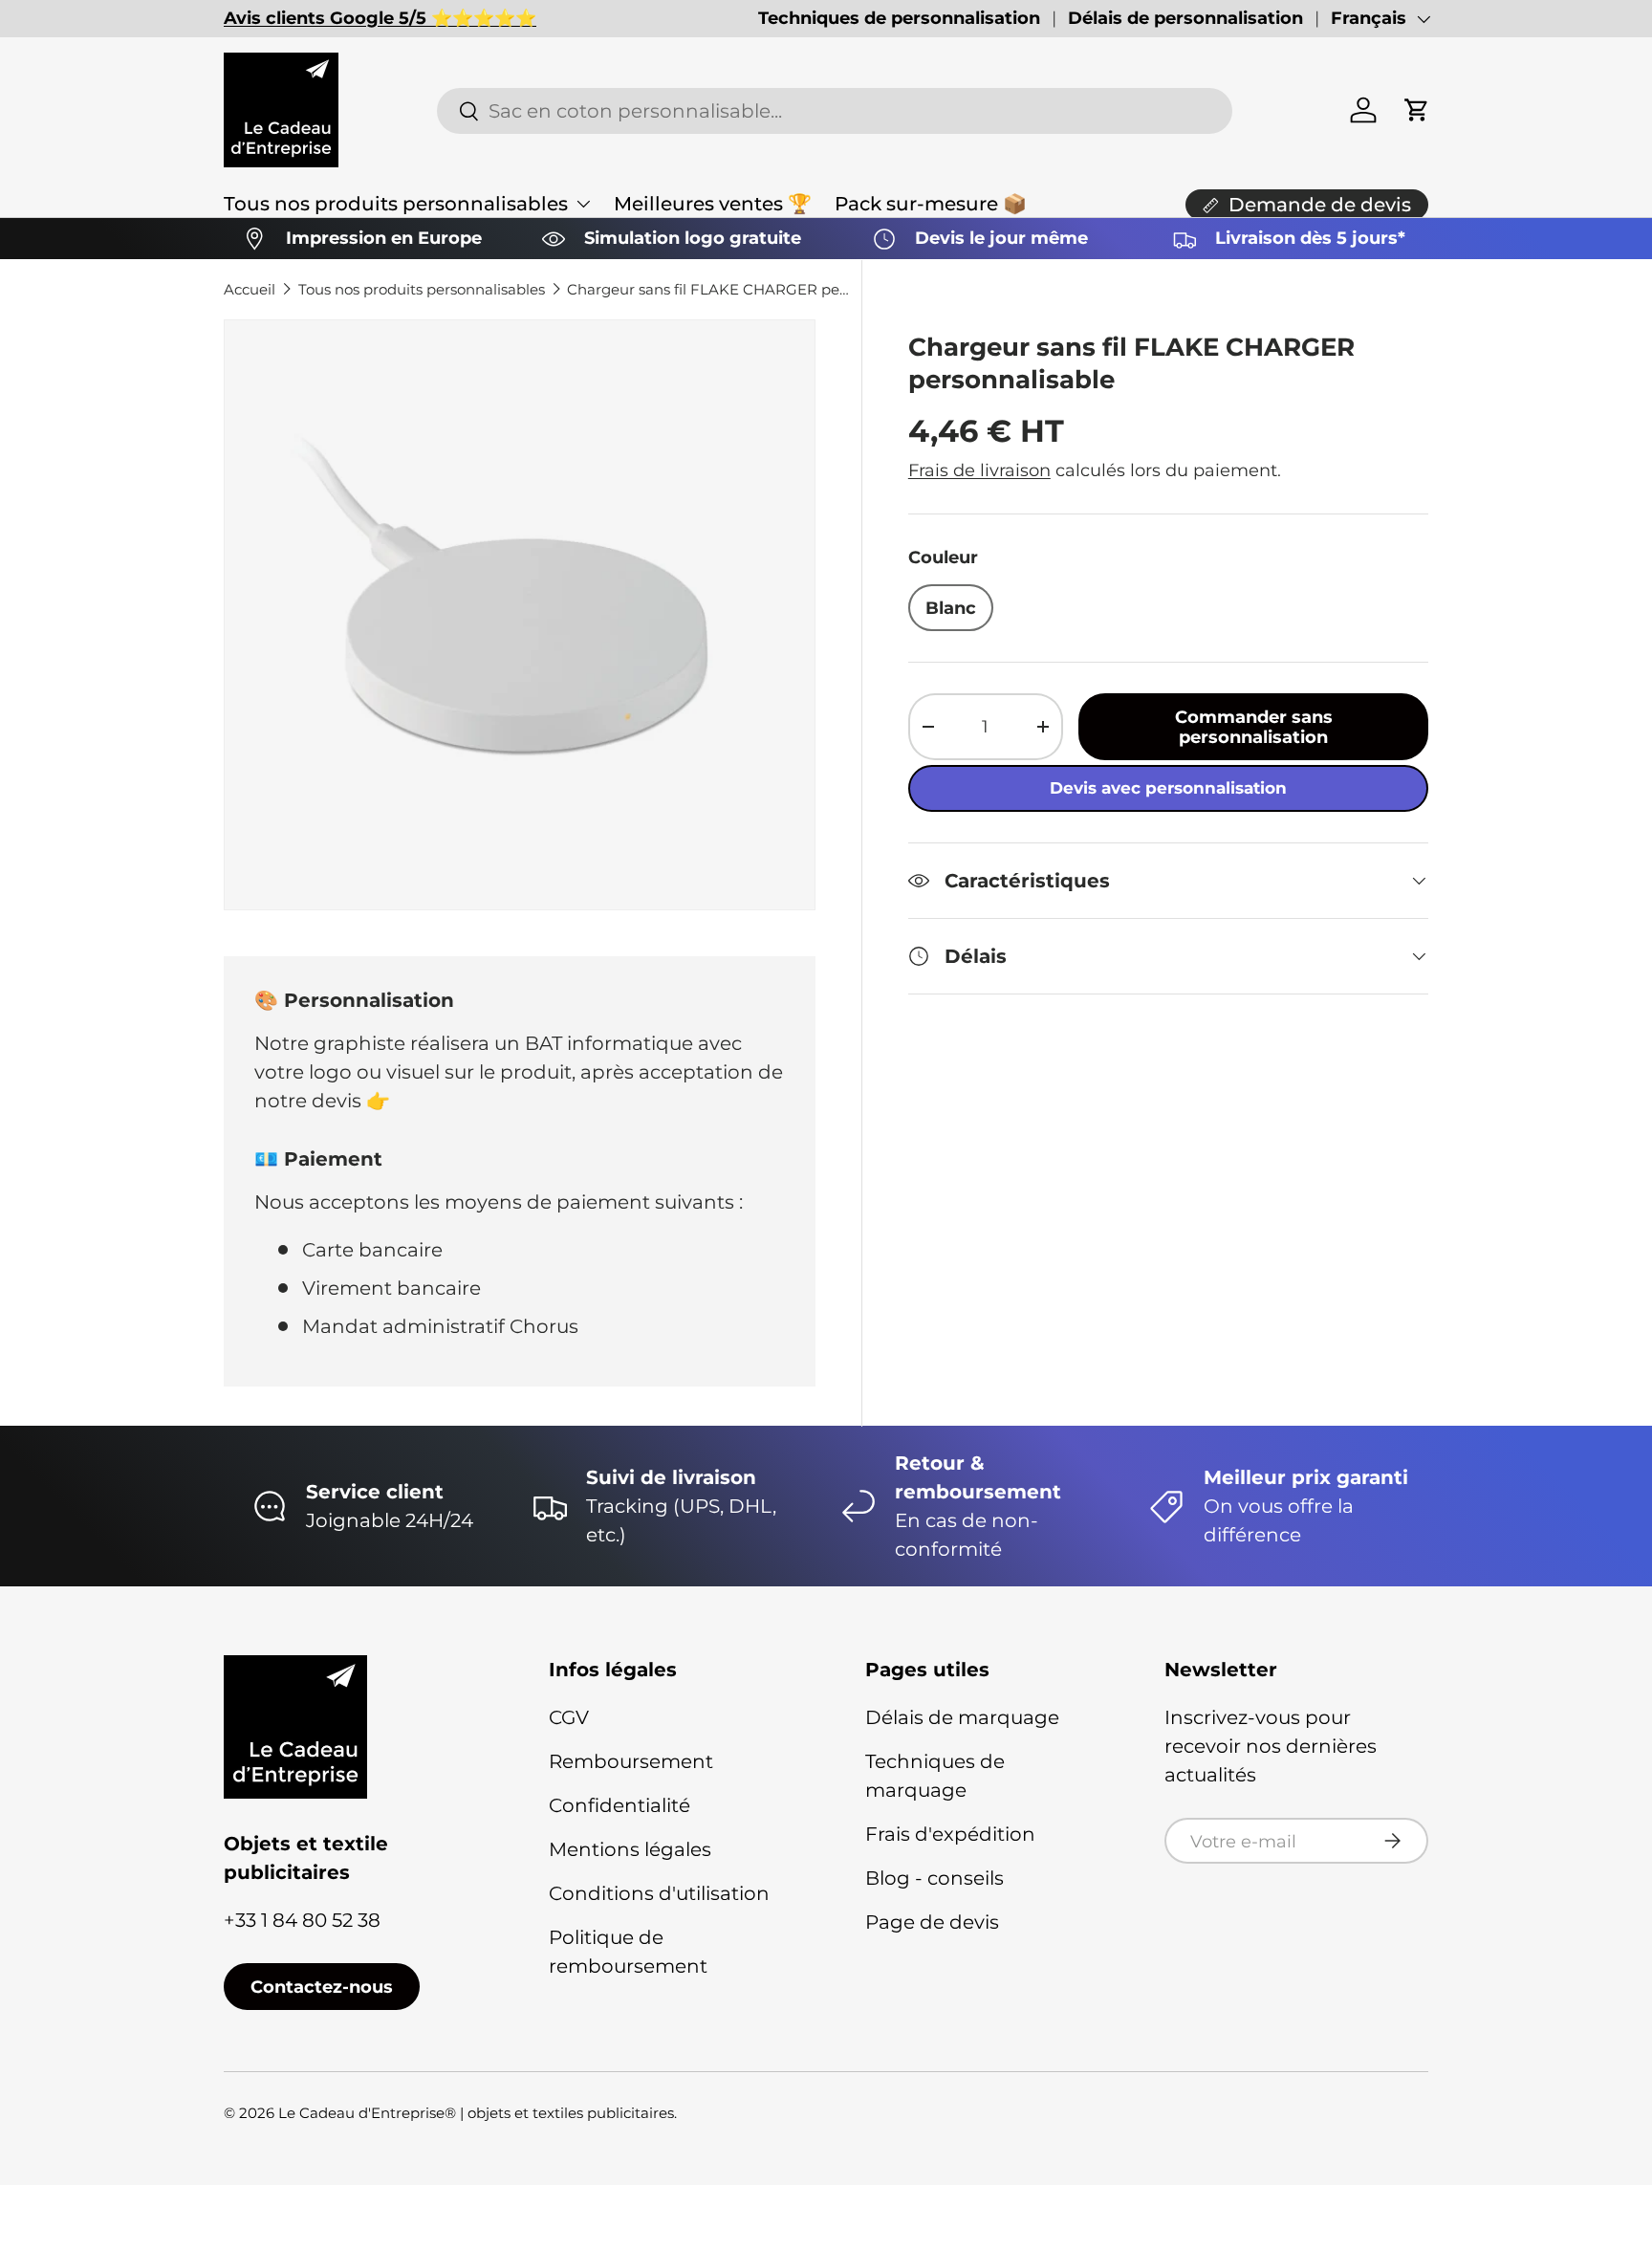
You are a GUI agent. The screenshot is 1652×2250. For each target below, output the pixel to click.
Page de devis (932, 1922)
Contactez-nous (322, 1987)
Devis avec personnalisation (1168, 788)
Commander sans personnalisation (1254, 727)
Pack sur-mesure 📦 (931, 204)
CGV (569, 1717)
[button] (1417, 110)
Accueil (250, 289)
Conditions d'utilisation (659, 1893)
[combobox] (834, 111)
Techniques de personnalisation (899, 18)
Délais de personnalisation (1185, 18)
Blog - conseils (935, 1878)
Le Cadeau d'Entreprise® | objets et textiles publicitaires (476, 2113)
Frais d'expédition (950, 1834)
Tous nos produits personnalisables (396, 204)
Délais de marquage (962, 1717)
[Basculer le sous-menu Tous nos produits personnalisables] (583, 204)
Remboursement (631, 1761)
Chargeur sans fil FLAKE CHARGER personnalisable (710, 289)
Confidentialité (619, 1805)
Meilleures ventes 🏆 (713, 204)
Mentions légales (630, 1849)
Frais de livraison (979, 470)
